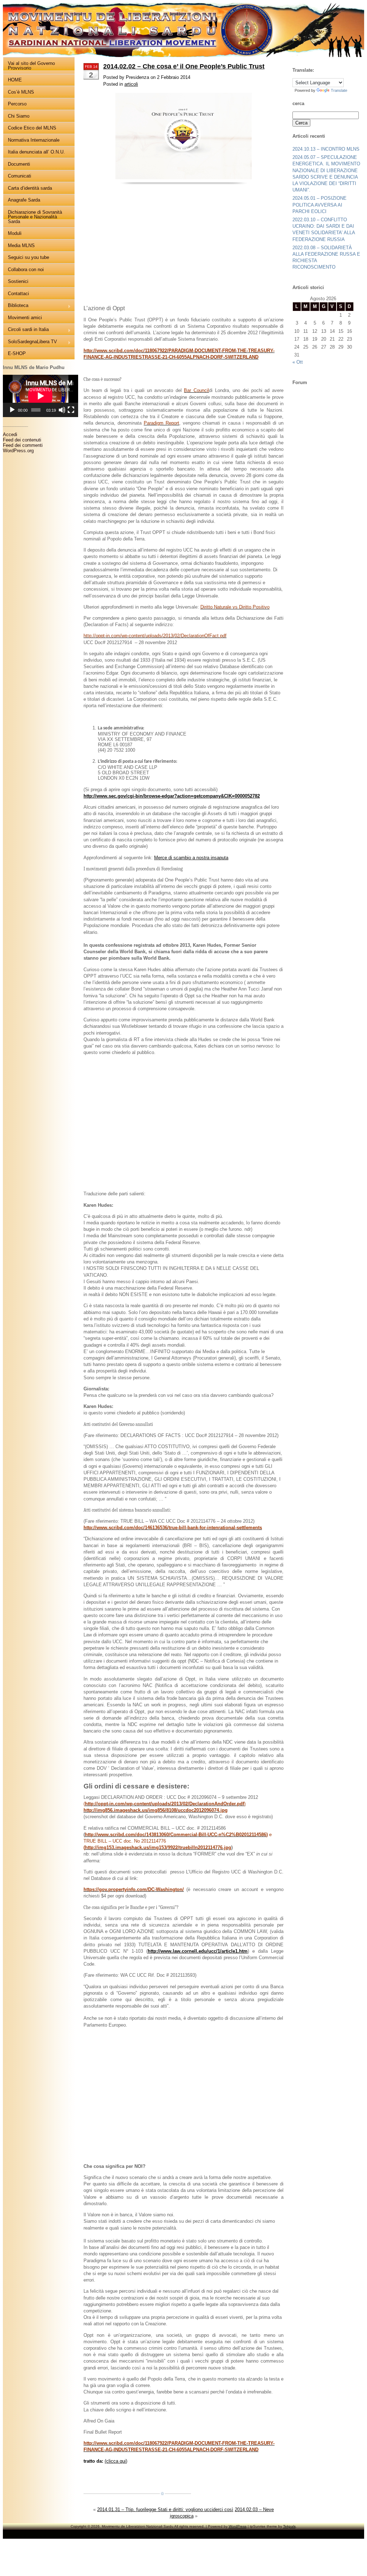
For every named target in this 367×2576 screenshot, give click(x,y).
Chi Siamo (19, 116)
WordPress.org (18, 451)
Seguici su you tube (28, 257)
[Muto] (62, 410)
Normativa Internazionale (34, 140)
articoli (131, 84)
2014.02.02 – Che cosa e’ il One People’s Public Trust (184, 66)
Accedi (10, 434)
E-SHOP (17, 353)
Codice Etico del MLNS (32, 128)
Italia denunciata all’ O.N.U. (36, 152)
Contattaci (18, 294)
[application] (40, 396)
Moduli (15, 233)
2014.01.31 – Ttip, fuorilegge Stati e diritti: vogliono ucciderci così (165, 2509)
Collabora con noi (26, 270)
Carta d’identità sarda (30, 188)
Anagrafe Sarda (24, 200)
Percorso (17, 104)
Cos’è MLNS (21, 92)
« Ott (298, 362)
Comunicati (20, 176)
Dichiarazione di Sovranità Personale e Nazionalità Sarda (35, 217)
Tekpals (289, 2526)
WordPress (238, 2526)
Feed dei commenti (23, 445)
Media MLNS (21, 245)
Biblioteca (16, 306)
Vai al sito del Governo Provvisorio (31, 66)
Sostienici (18, 281)
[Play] (12, 410)
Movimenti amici (25, 318)
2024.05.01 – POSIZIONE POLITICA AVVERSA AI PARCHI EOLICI (320, 205)
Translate (339, 90)
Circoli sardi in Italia (26, 330)
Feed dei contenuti (22, 440)
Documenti (19, 164)
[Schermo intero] (71, 410)
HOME (15, 80)
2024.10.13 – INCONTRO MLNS (326, 149)
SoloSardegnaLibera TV (30, 342)
